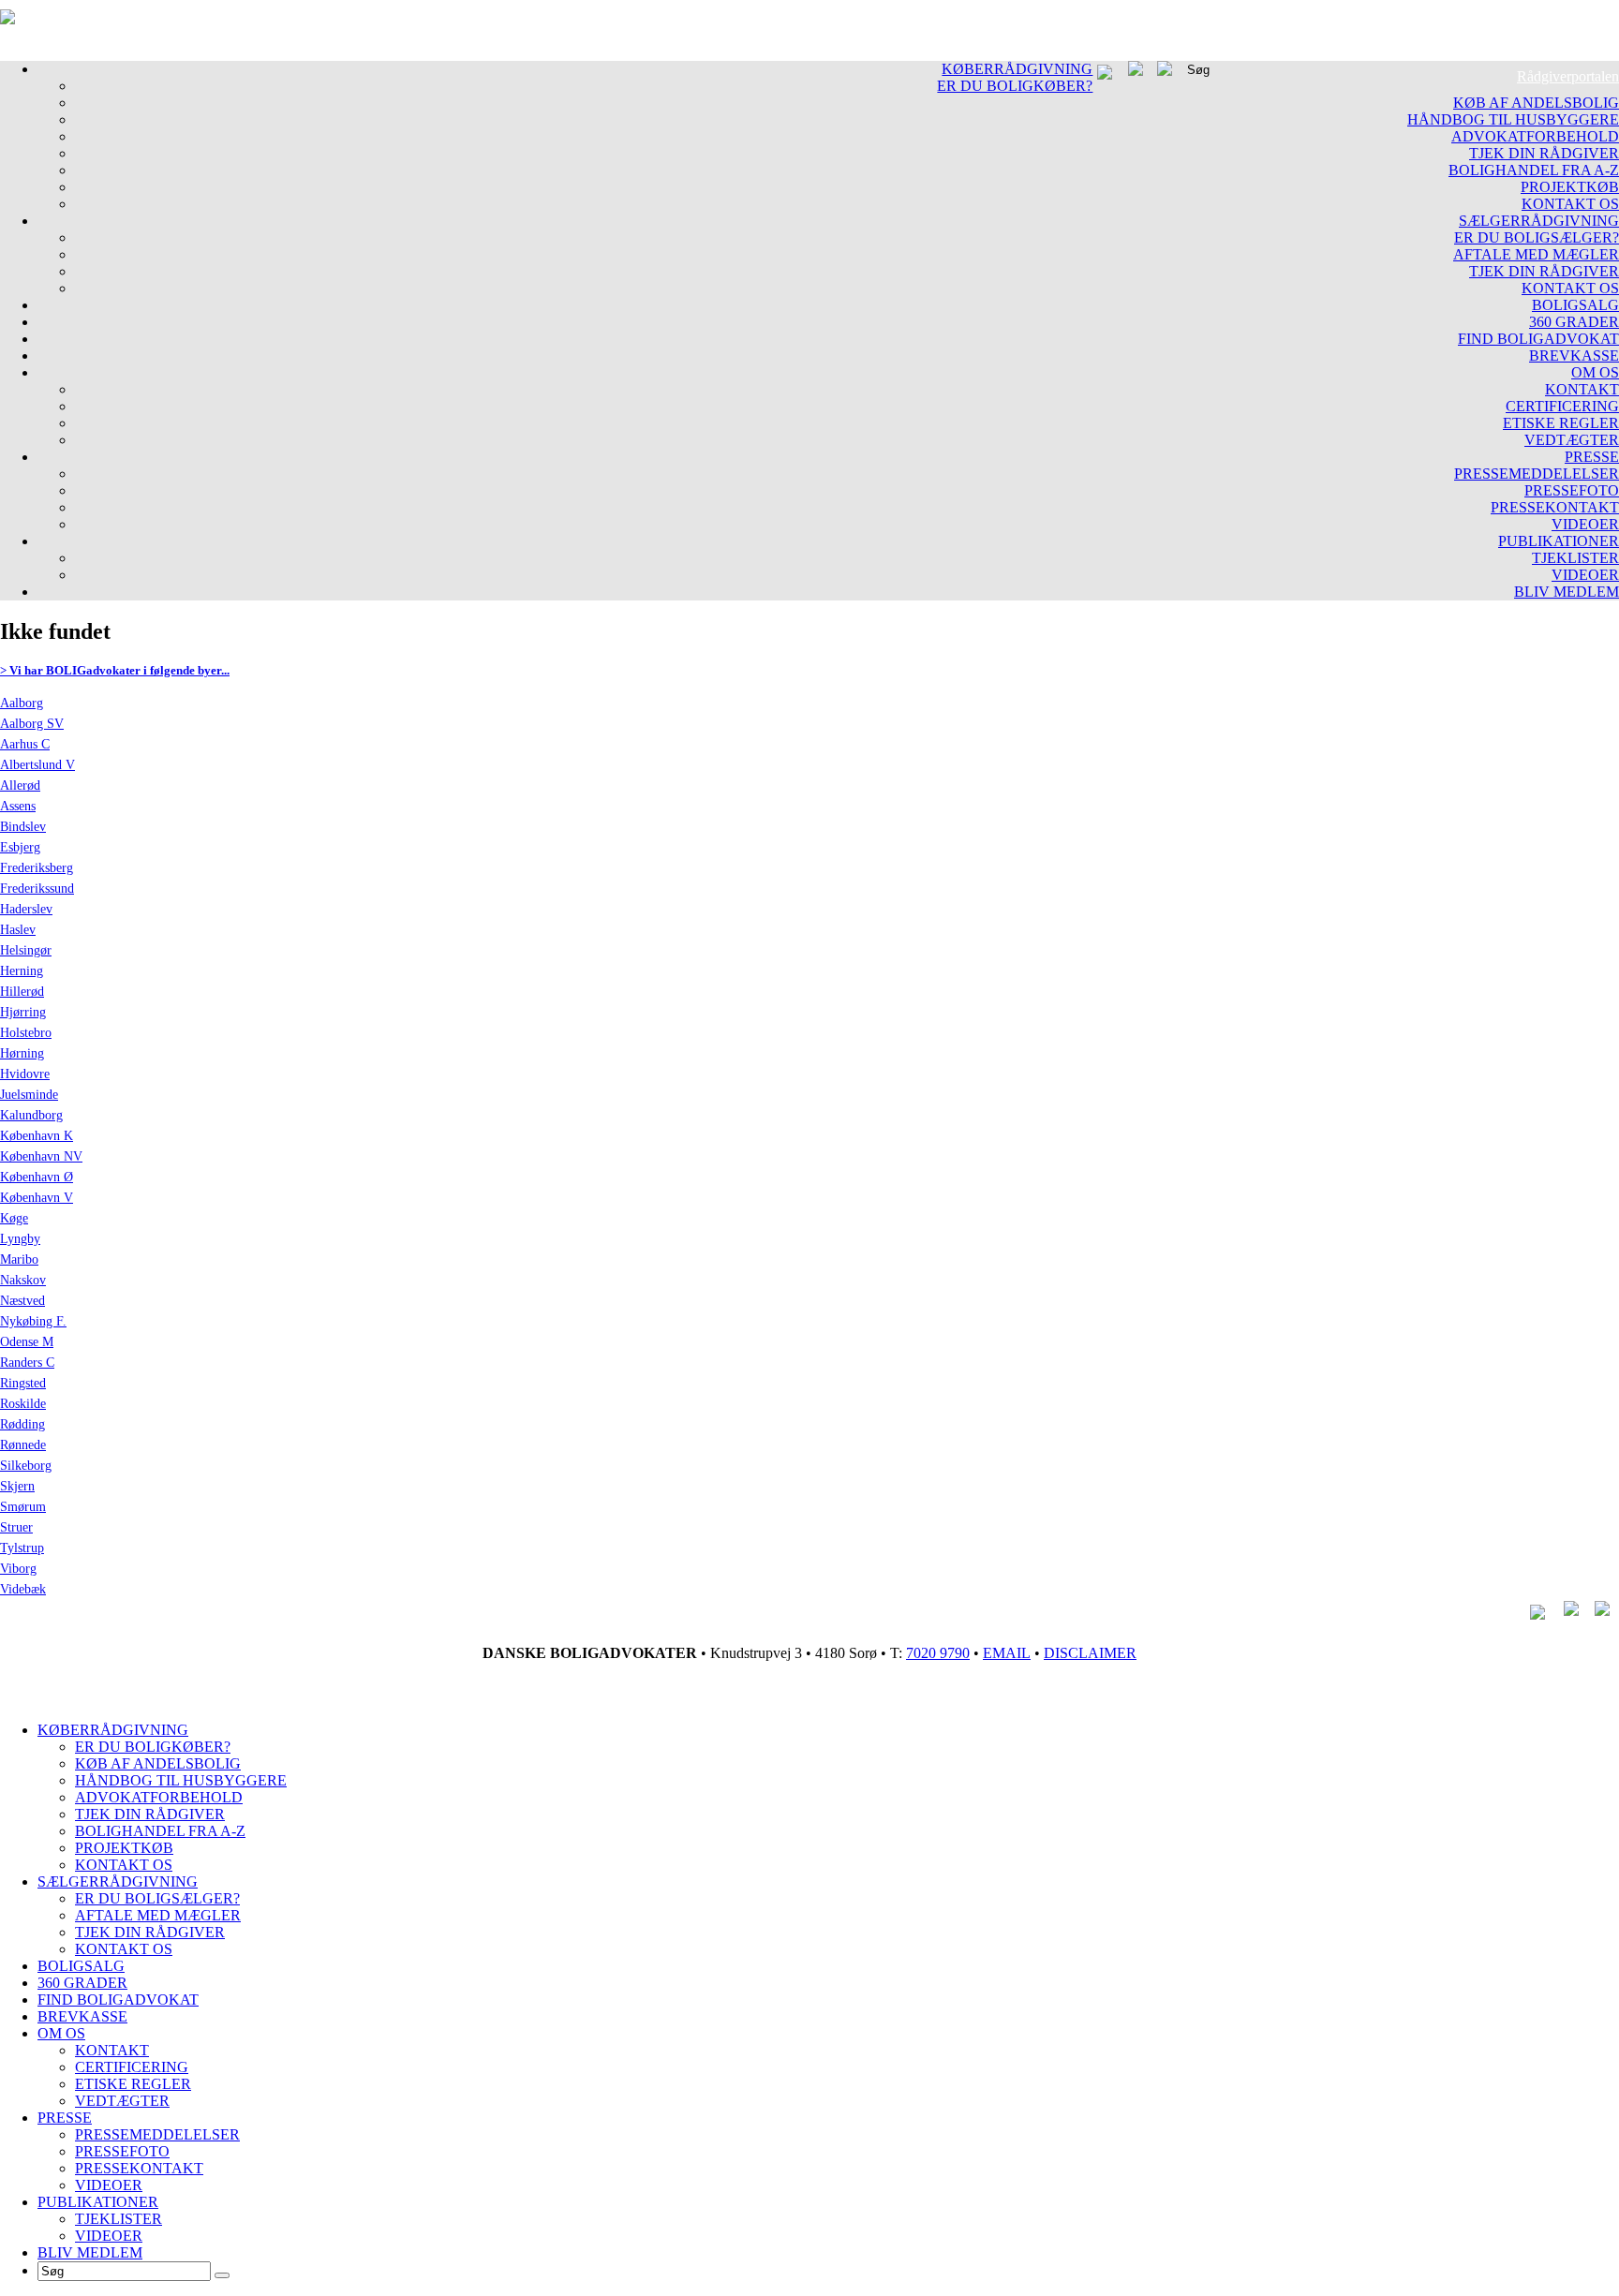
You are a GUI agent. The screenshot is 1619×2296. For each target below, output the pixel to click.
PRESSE (1592, 457)
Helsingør (26, 950)
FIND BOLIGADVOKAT (1538, 339)
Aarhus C (25, 744)
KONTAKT (1582, 389)
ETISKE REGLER (1561, 423)
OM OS (1595, 372)
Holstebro (26, 1033)
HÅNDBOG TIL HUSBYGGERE (1513, 119)
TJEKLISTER (1575, 558)
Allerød (20, 785)
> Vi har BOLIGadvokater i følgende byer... (115, 670)
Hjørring (23, 1012)
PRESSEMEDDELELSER (1537, 474)
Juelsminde (29, 1095)
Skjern (17, 1486)
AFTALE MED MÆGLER (1536, 254)
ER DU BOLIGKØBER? (1015, 86)
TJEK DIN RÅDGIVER (1544, 153)
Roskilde (23, 1404)
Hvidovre (25, 1074)
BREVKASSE (1574, 356)
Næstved (22, 1301)
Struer (16, 1527)
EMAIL (1007, 1653)
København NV (41, 1156)
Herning (22, 971)
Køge (14, 1218)
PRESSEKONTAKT (1555, 507)
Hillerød (22, 992)
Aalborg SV (32, 724)
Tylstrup (22, 1548)
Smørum (23, 1507)
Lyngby (20, 1239)
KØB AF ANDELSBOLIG (1536, 103)
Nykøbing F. (33, 1321)
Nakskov (23, 1280)
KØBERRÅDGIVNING (1017, 69)
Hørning (22, 1053)
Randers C (27, 1363)
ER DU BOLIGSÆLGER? (1537, 237)
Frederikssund (37, 889)
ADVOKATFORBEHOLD (1535, 136)
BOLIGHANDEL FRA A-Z (1534, 170)
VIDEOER (1585, 524)
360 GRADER (1574, 322)
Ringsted (23, 1383)
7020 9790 (938, 1653)
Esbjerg (20, 847)
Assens (18, 806)
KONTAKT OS (1570, 204)
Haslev (18, 930)
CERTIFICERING (1562, 406)
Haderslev (26, 909)
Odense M (27, 1342)
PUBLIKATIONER (1559, 541)
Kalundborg (31, 1115)
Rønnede (23, 1445)
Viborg (18, 1569)
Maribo (19, 1259)
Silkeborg (26, 1466)
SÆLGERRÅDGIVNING (1539, 221)
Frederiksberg (37, 868)
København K (37, 1136)
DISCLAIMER (1090, 1653)
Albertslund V (37, 765)
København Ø (37, 1177)
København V (37, 1198)
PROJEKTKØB (1570, 187)
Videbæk (23, 1589)
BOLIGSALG (1575, 305)
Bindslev (23, 827)
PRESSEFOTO (1572, 490)
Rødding (22, 1424)
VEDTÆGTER (1572, 440)
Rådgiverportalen (1568, 76)
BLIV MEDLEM (1567, 592)
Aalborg (22, 703)
